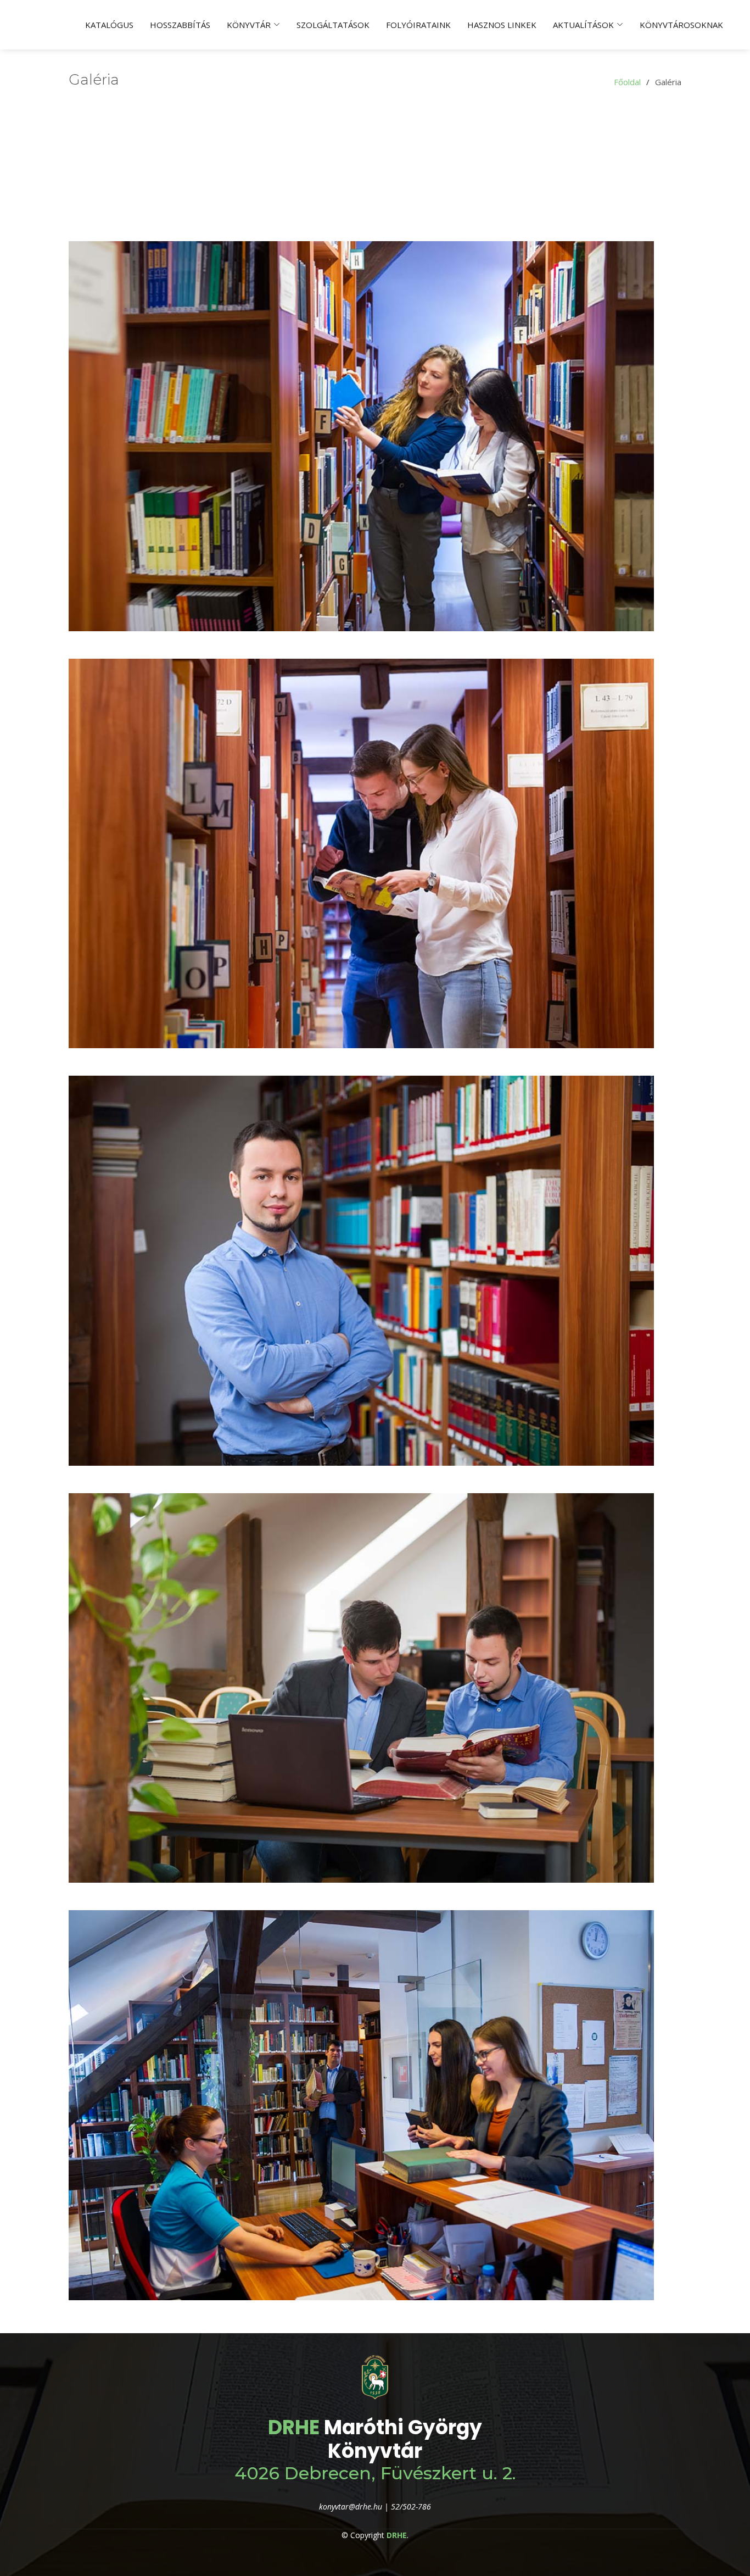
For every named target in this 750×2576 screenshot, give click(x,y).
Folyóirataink (418, 25)
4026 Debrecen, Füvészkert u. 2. (375, 2473)
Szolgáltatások (333, 25)
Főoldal (627, 82)
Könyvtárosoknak (681, 25)
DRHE (294, 2427)
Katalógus (109, 25)
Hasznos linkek (502, 25)
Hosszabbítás (180, 25)
